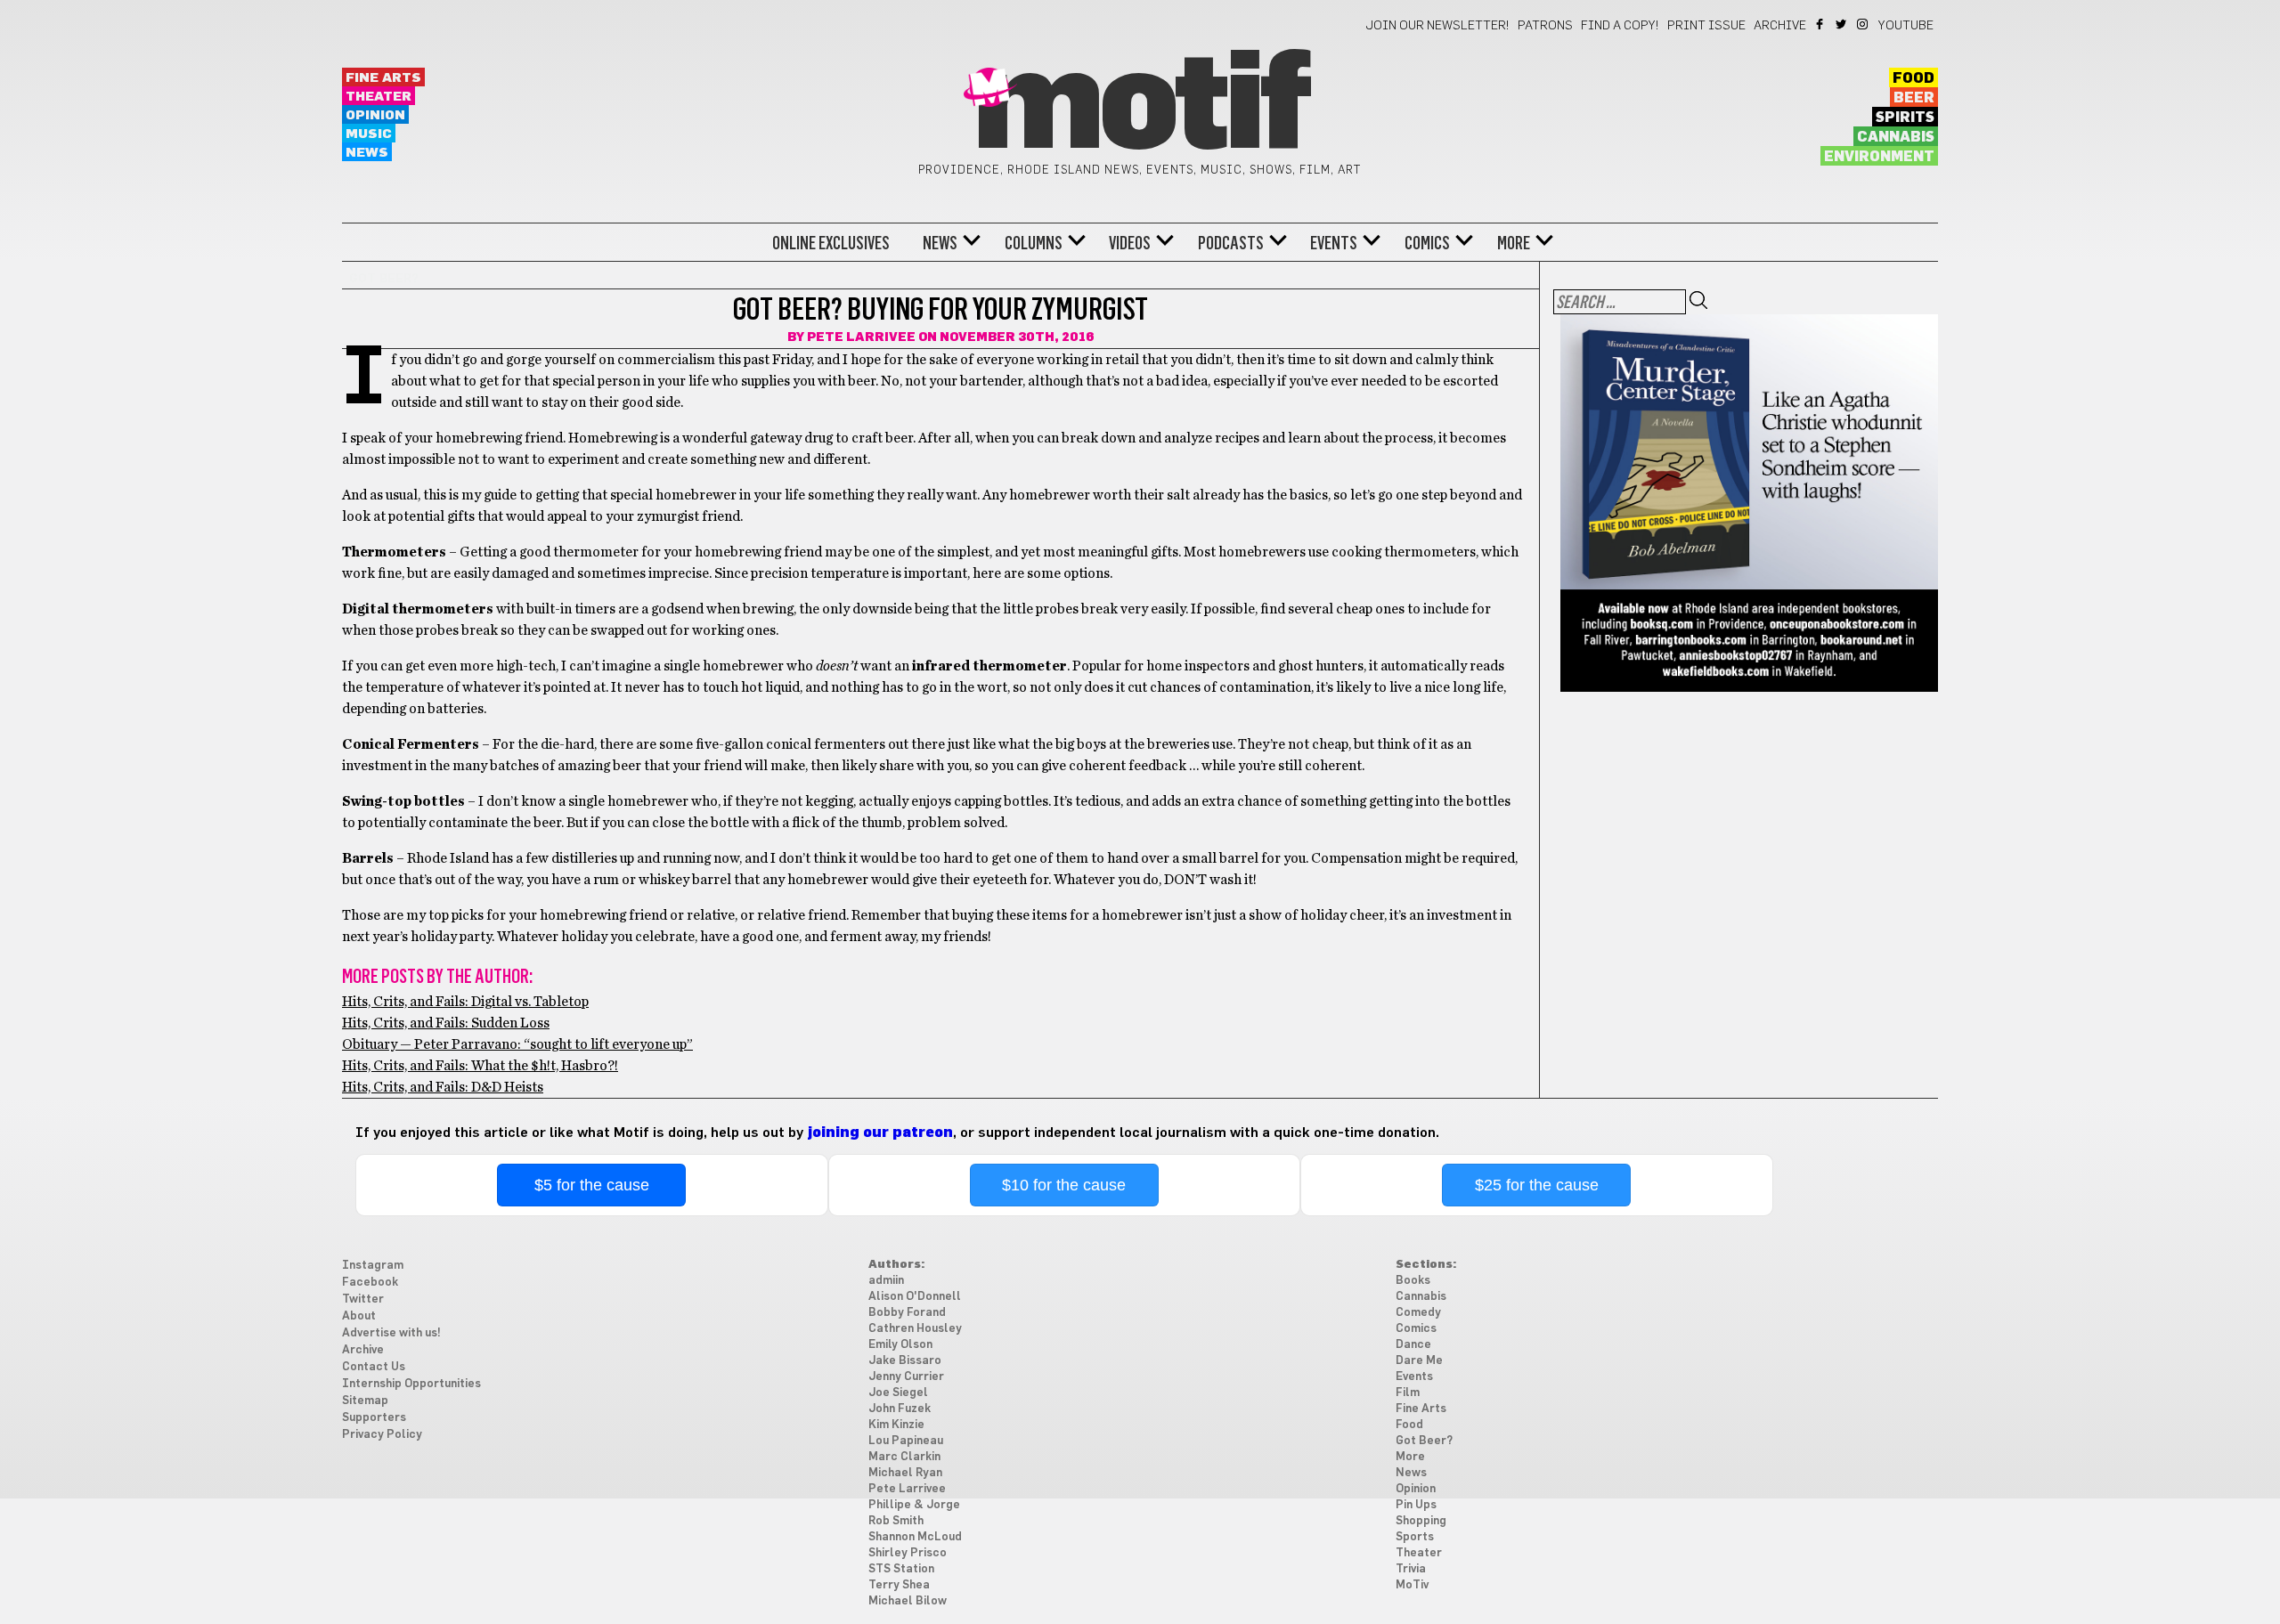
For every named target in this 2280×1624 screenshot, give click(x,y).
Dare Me (1419, 1361)
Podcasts (1231, 243)
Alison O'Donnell (915, 1297)
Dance (1413, 1345)
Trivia (1411, 1569)
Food (1914, 78)
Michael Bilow (908, 1601)
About (359, 1316)
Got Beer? (1424, 1441)
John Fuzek (900, 1409)
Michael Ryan (905, 1473)
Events (1334, 243)
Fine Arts (383, 78)
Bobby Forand (907, 1313)
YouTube (1906, 26)
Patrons (1545, 26)
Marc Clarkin (904, 1457)
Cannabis (1896, 137)
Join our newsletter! (1437, 26)
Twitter (1842, 24)
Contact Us (374, 1367)
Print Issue (1706, 26)
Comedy (1418, 1313)
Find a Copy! (1620, 26)
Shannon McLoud (915, 1537)
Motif (1140, 107)
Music (369, 134)
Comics (1427, 243)
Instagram (1864, 24)
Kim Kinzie (896, 1425)
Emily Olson (900, 1345)
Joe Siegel (898, 1393)
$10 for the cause (1064, 1185)
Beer (1914, 98)
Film (1408, 1393)
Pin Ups (1416, 1505)
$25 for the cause (1537, 1185)
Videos (1130, 243)
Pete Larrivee (861, 337)
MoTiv (1412, 1585)
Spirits (1905, 118)
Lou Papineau (906, 1441)
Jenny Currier (906, 1377)
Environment (1879, 157)
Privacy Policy (382, 1435)
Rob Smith (896, 1521)
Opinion (375, 115)
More (1514, 243)
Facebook (1821, 24)
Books (1413, 1281)
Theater (379, 97)
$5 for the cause (592, 1185)
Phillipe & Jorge (914, 1505)
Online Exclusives (831, 243)
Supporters (374, 1418)
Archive (1780, 26)
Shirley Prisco (908, 1553)
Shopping (1421, 1521)
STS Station (901, 1569)
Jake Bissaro (905, 1361)
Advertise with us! (391, 1333)
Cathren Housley (915, 1329)
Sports (1415, 1537)
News (367, 153)
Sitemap (365, 1401)
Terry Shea (899, 1585)
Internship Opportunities (411, 1384)
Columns (1034, 243)
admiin (886, 1281)
